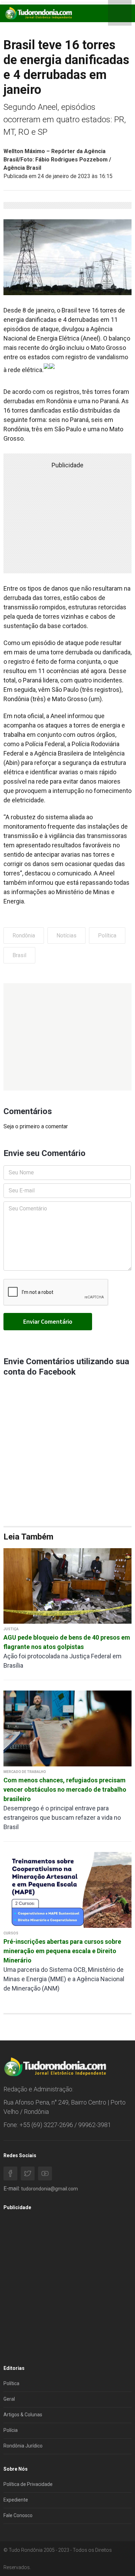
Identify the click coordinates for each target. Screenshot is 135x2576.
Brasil (19, 955)
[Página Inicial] (38, 13)
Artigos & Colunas (23, 2415)
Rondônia (24, 936)
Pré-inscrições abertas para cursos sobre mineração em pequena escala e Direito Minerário (62, 1951)
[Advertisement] (67, 1037)
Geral (9, 2399)
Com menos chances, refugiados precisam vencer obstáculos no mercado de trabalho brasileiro (65, 1789)
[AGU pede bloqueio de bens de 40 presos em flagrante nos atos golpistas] (67, 1585)
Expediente (16, 2500)
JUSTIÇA (11, 1629)
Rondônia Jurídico (23, 2446)
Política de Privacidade (28, 2484)
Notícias (66, 936)
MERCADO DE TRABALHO (25, 1772)
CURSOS (11, 1933)
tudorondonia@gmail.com (49, 2189)
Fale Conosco (18, 2515)
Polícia (11, 2430)
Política (107, 936)
